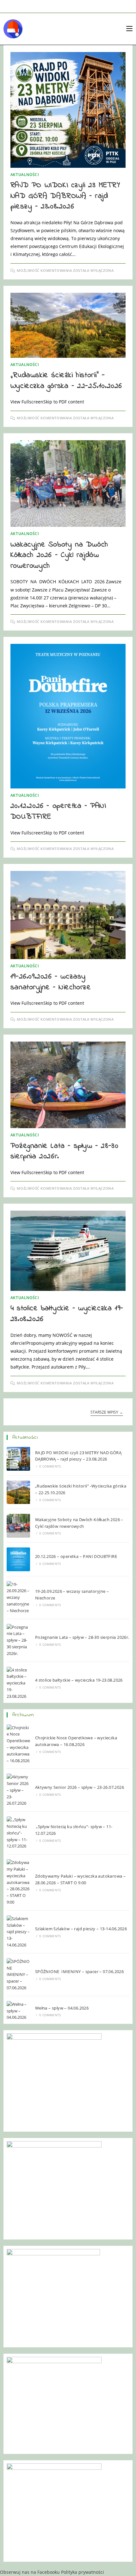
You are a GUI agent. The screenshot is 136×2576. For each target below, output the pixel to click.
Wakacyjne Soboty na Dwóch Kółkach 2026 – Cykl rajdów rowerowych (59, 555)
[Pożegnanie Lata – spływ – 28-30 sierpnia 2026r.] (19, 1640)
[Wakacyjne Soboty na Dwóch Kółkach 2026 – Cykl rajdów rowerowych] (19, 1526)
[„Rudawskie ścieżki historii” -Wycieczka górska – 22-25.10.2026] (19, 1492)
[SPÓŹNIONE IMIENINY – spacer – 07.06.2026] (19, 1975)
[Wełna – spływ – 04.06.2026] (19, 2011)
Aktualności (25, 175)
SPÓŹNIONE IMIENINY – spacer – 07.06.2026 (79, 1971)
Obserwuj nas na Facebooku (30, 2572)
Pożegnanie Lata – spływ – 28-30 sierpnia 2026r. (65, 1151)
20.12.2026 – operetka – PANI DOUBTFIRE (58, 811)
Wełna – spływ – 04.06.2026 (62, 2008)
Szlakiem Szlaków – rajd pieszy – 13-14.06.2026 (82, 1929)
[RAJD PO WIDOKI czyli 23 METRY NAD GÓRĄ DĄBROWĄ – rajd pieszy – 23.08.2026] (19, 1459)
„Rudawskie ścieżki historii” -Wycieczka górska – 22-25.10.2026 (66, 381)
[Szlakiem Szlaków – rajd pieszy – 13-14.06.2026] (19, 1932)
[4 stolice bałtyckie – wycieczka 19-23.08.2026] (19, 1683)
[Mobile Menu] (129, 29)
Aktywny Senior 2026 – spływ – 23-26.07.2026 (80, 1787)
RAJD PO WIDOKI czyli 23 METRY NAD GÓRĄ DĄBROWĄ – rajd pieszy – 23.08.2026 (65, 196)
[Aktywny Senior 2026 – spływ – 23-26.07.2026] (19, 1790)
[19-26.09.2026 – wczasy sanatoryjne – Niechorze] (19, 1598)
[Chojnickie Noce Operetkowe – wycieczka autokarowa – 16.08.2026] (19, 1744)
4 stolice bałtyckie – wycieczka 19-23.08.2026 (67, 1314)
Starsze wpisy (107, 1412)
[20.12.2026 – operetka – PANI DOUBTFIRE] (19, 1559)
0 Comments (50, 1466)
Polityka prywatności (83, 2572)
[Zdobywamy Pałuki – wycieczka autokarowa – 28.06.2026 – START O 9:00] (19, 1882)
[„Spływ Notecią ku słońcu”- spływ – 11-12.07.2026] (19, 1833)
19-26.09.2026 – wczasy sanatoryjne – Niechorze (51, 982)
